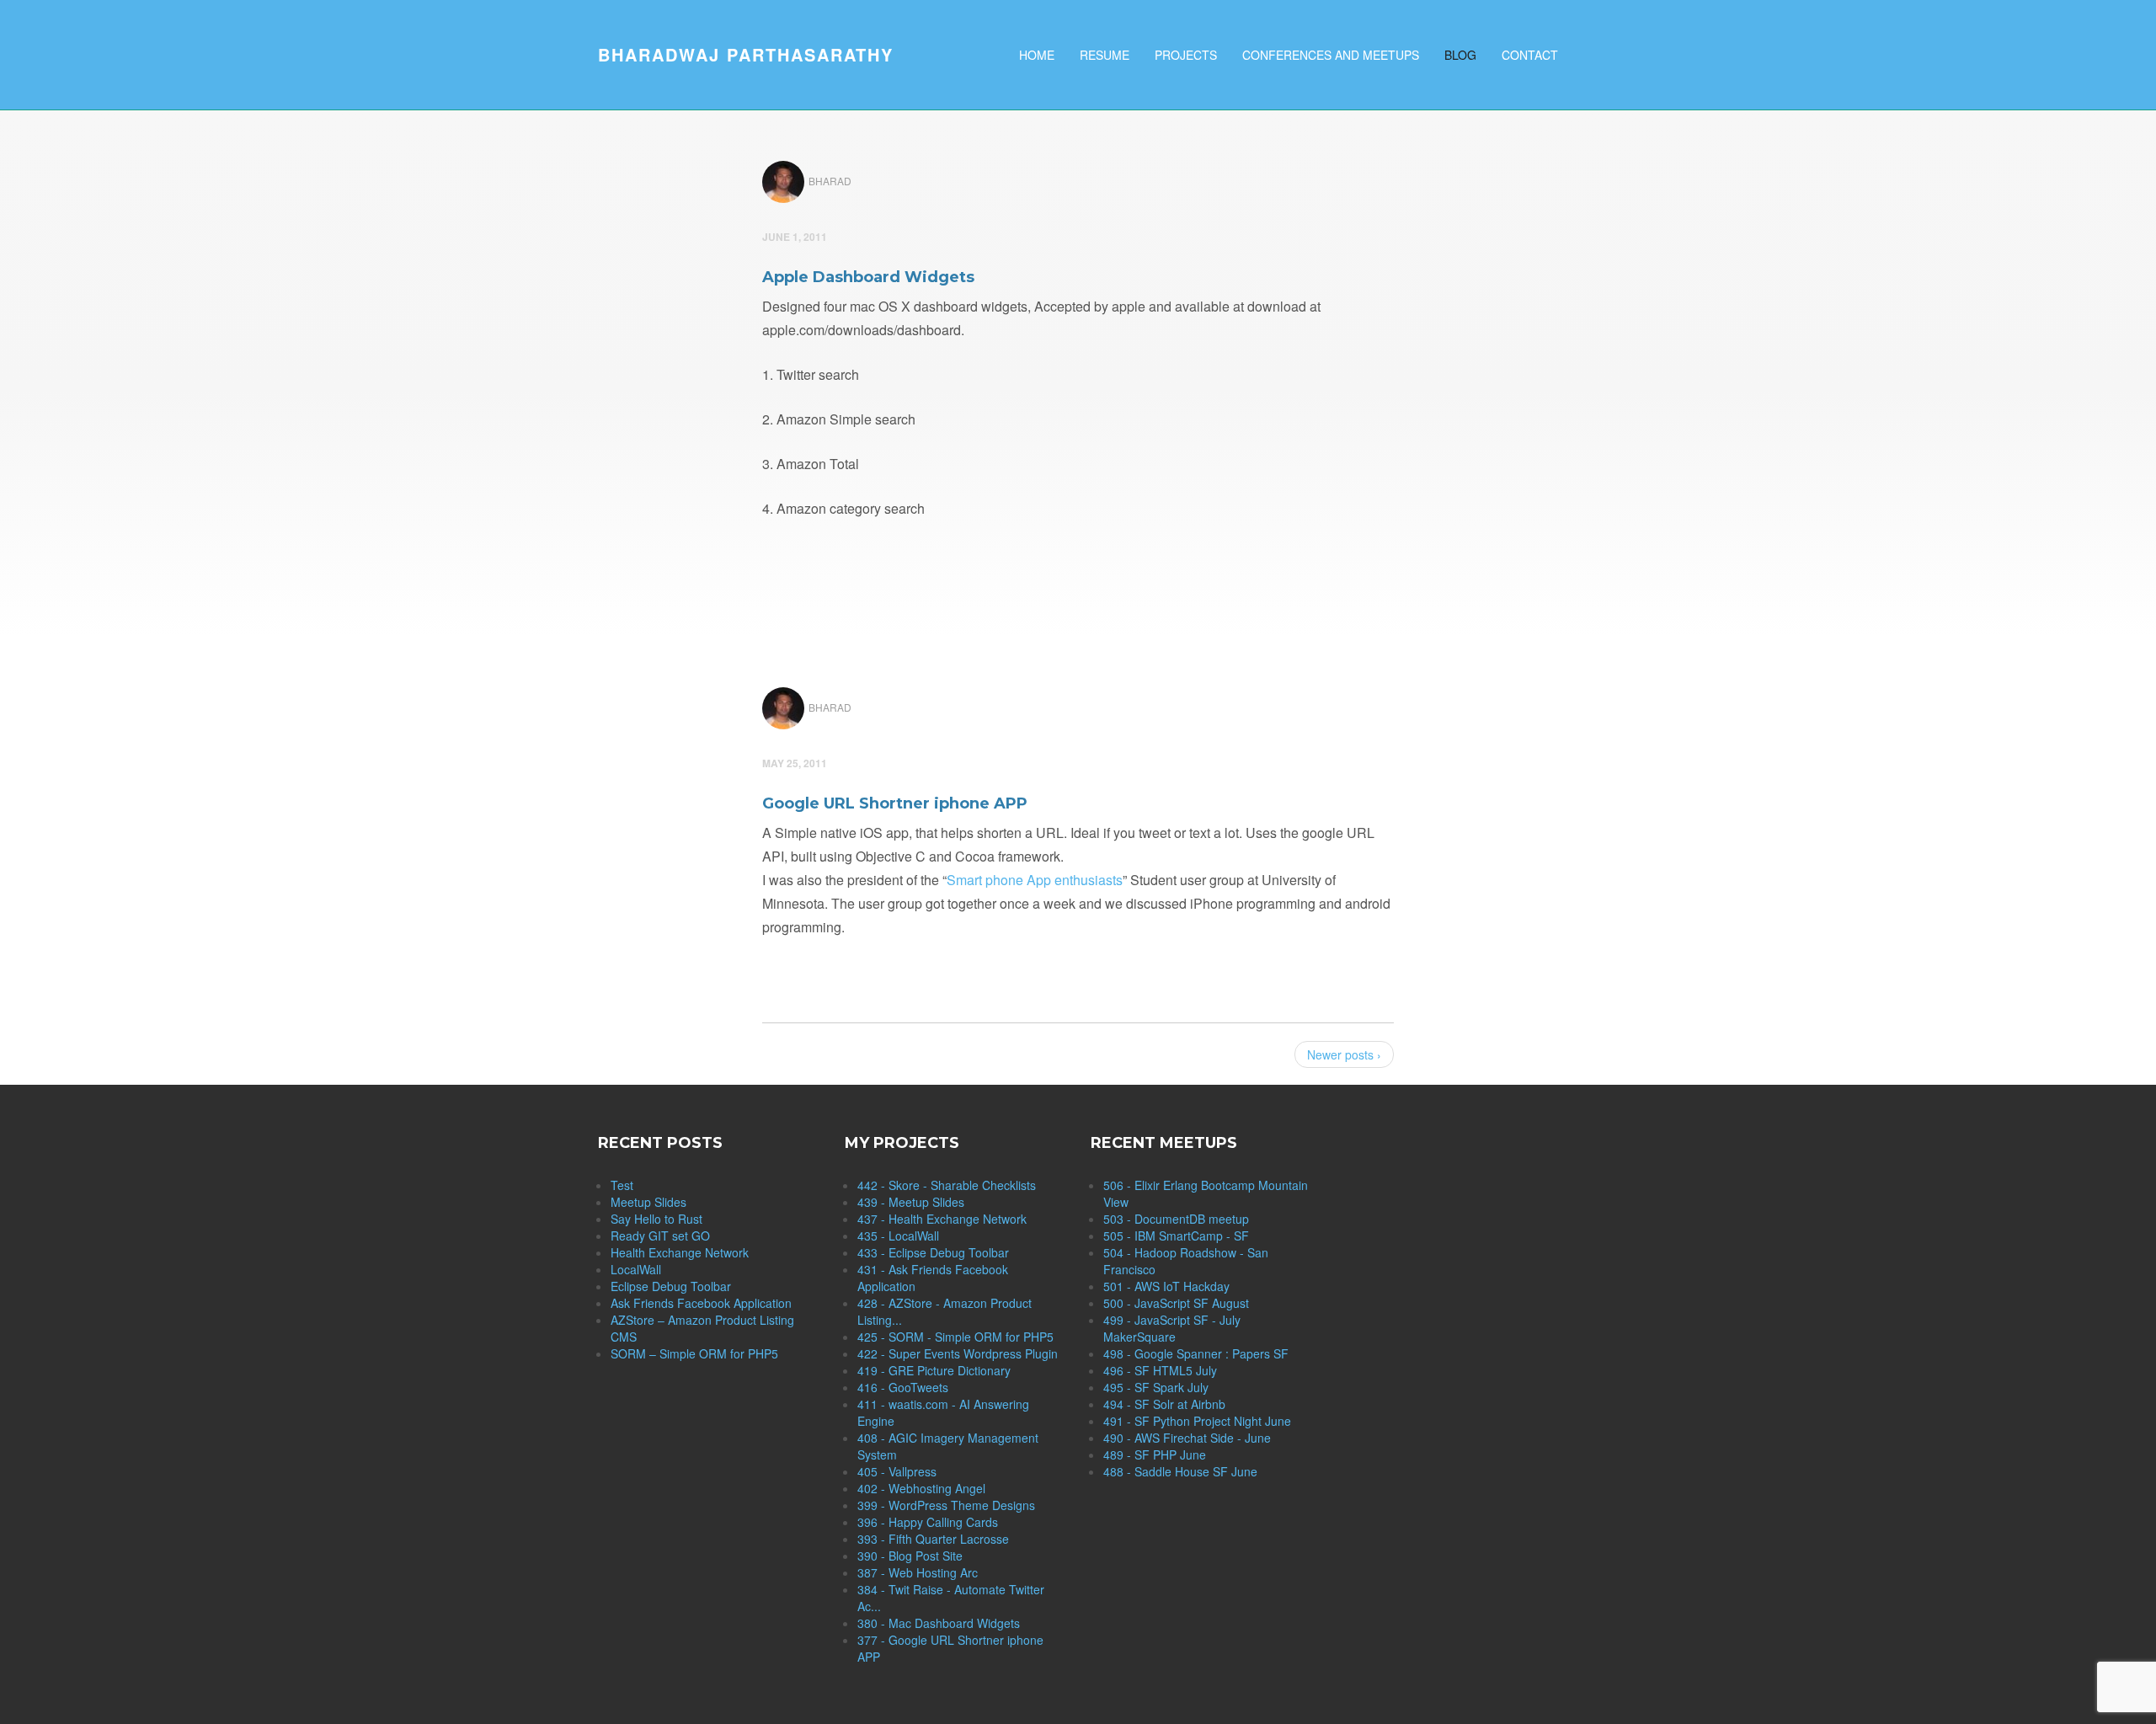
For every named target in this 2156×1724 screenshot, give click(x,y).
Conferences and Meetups (1331, 55)
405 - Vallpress (897, 1471)
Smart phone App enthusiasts (1035, 880)
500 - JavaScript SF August (1176, 1303)
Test (622, 1185)
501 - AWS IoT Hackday (1166, 1286)
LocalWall (636, 1269)
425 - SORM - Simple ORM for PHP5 (955, 1337)
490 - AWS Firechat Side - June (1187, 1438)
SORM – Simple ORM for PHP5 (694, 1353)
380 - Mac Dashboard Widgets (939, 1623)
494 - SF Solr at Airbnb (1164, 1404)
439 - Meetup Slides (911, 1202)
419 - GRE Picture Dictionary (934, 1370)
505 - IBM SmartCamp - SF (1176, 1236)
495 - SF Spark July (1156, 1387)
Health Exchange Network (680, 1252)
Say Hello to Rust (656, 1219)
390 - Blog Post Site (910, 1556)
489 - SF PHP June (1155, 1454)
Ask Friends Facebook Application (701, 1303)
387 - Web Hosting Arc (918, 1572)
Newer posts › (1344, 1054)
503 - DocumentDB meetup (1176, 1219)
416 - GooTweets (903, 1387)
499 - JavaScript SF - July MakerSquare (1172, 1328)
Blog (1460, 55)
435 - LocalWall (898, 1236)
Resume (1105, 55)
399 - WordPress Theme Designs (946, 1505)
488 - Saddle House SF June (1180, 1471)
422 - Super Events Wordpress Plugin (958, 1353)
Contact (1530, 55)
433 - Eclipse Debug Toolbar (933, 1252)
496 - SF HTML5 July (1160, 1370)
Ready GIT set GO (660, 1236)
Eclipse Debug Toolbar (671, 1286)
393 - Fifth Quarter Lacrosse (933, 1539)
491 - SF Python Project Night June (1197, 1421)
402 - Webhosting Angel (921, 1488)
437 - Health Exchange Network (942, 1219)
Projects (1186, 55)
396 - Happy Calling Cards (928, 1522)
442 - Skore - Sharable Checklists (947, 1185)
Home (1037, 55)
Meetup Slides (648, 1202)
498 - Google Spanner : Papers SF (1196, 1353)
